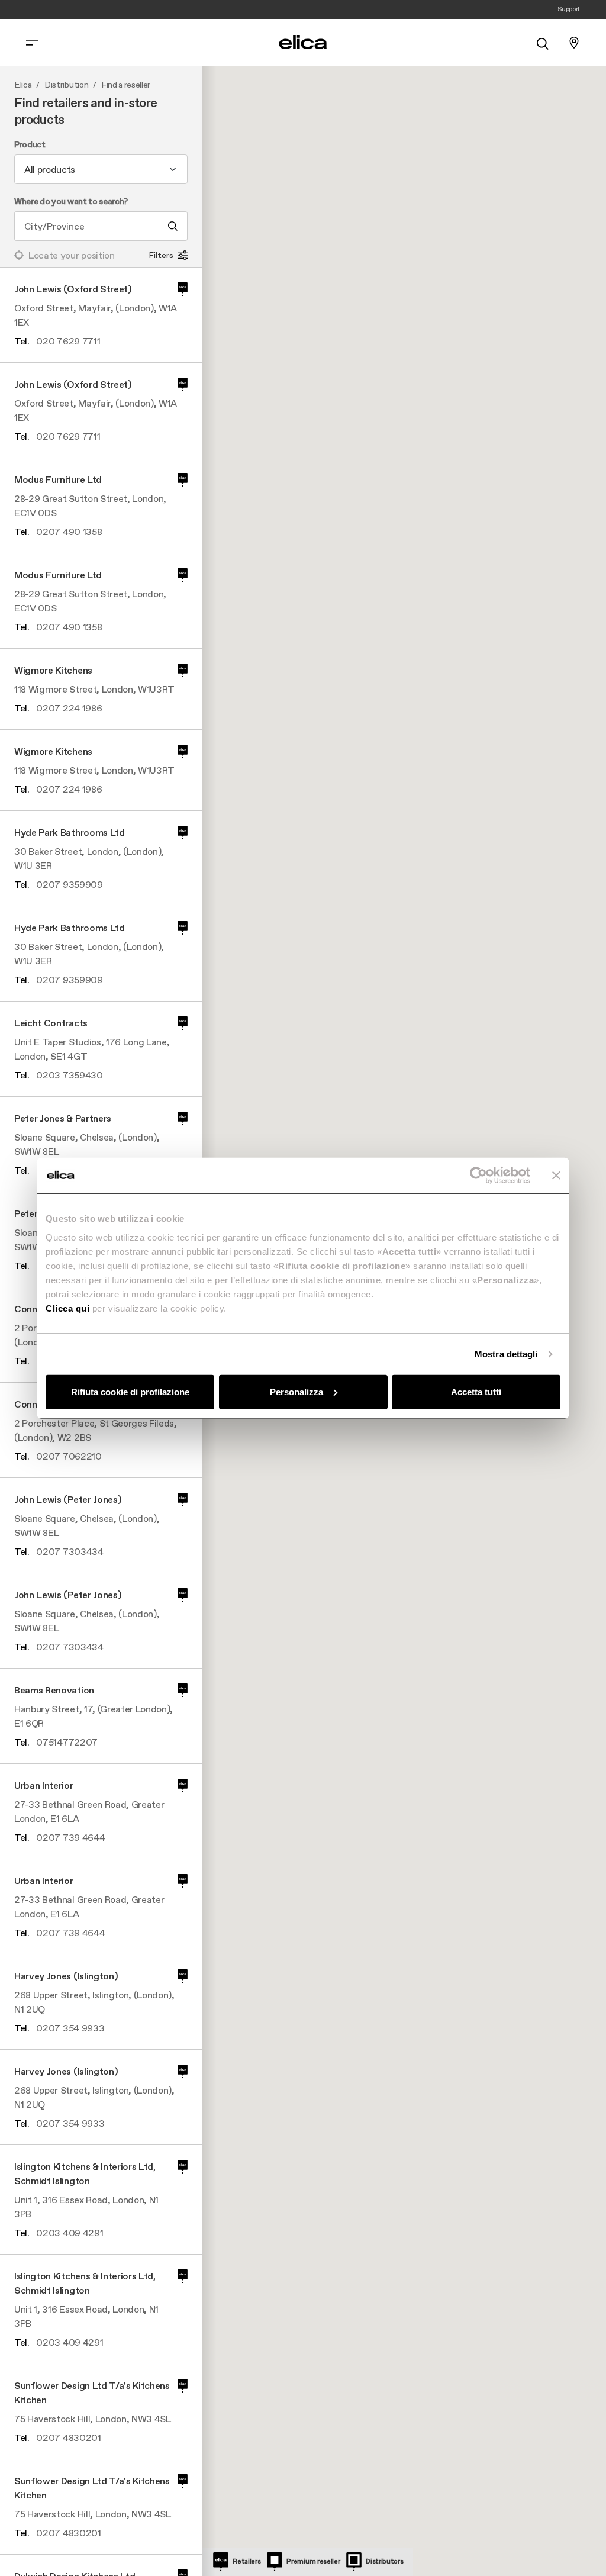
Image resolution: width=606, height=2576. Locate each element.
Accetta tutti (476, 1391)
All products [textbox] (50, 169)
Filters (161, 255)
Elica (23, 85)
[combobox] (101, 169)
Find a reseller (126, 85)
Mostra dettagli (506, 1354)
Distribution (66, 85)
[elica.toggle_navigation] (32, 43)
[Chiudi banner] (556, 1176)
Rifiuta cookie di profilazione (130, 1391)
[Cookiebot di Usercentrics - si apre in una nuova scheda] (478, 1176)
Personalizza (296, 1391)
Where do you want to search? (71, 202)
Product (30, 145)
